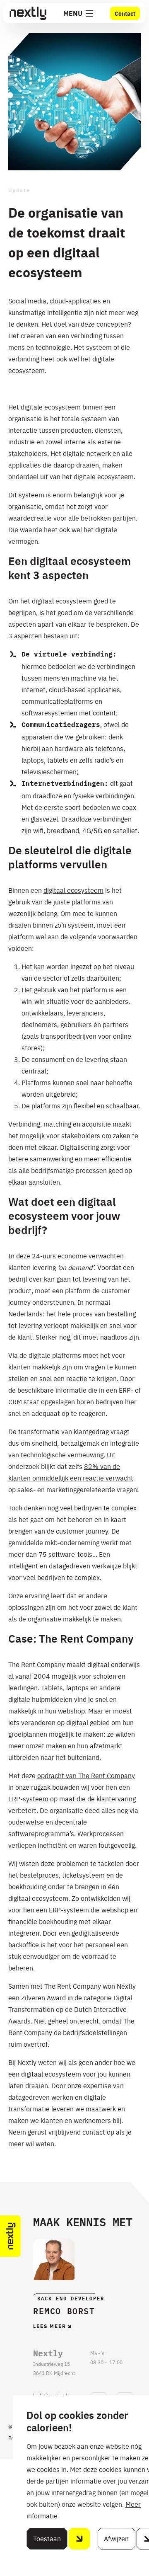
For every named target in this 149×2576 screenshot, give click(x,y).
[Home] (28, 13)
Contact (125, 13)
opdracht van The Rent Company (86, 1775)
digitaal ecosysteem (73, 890)
